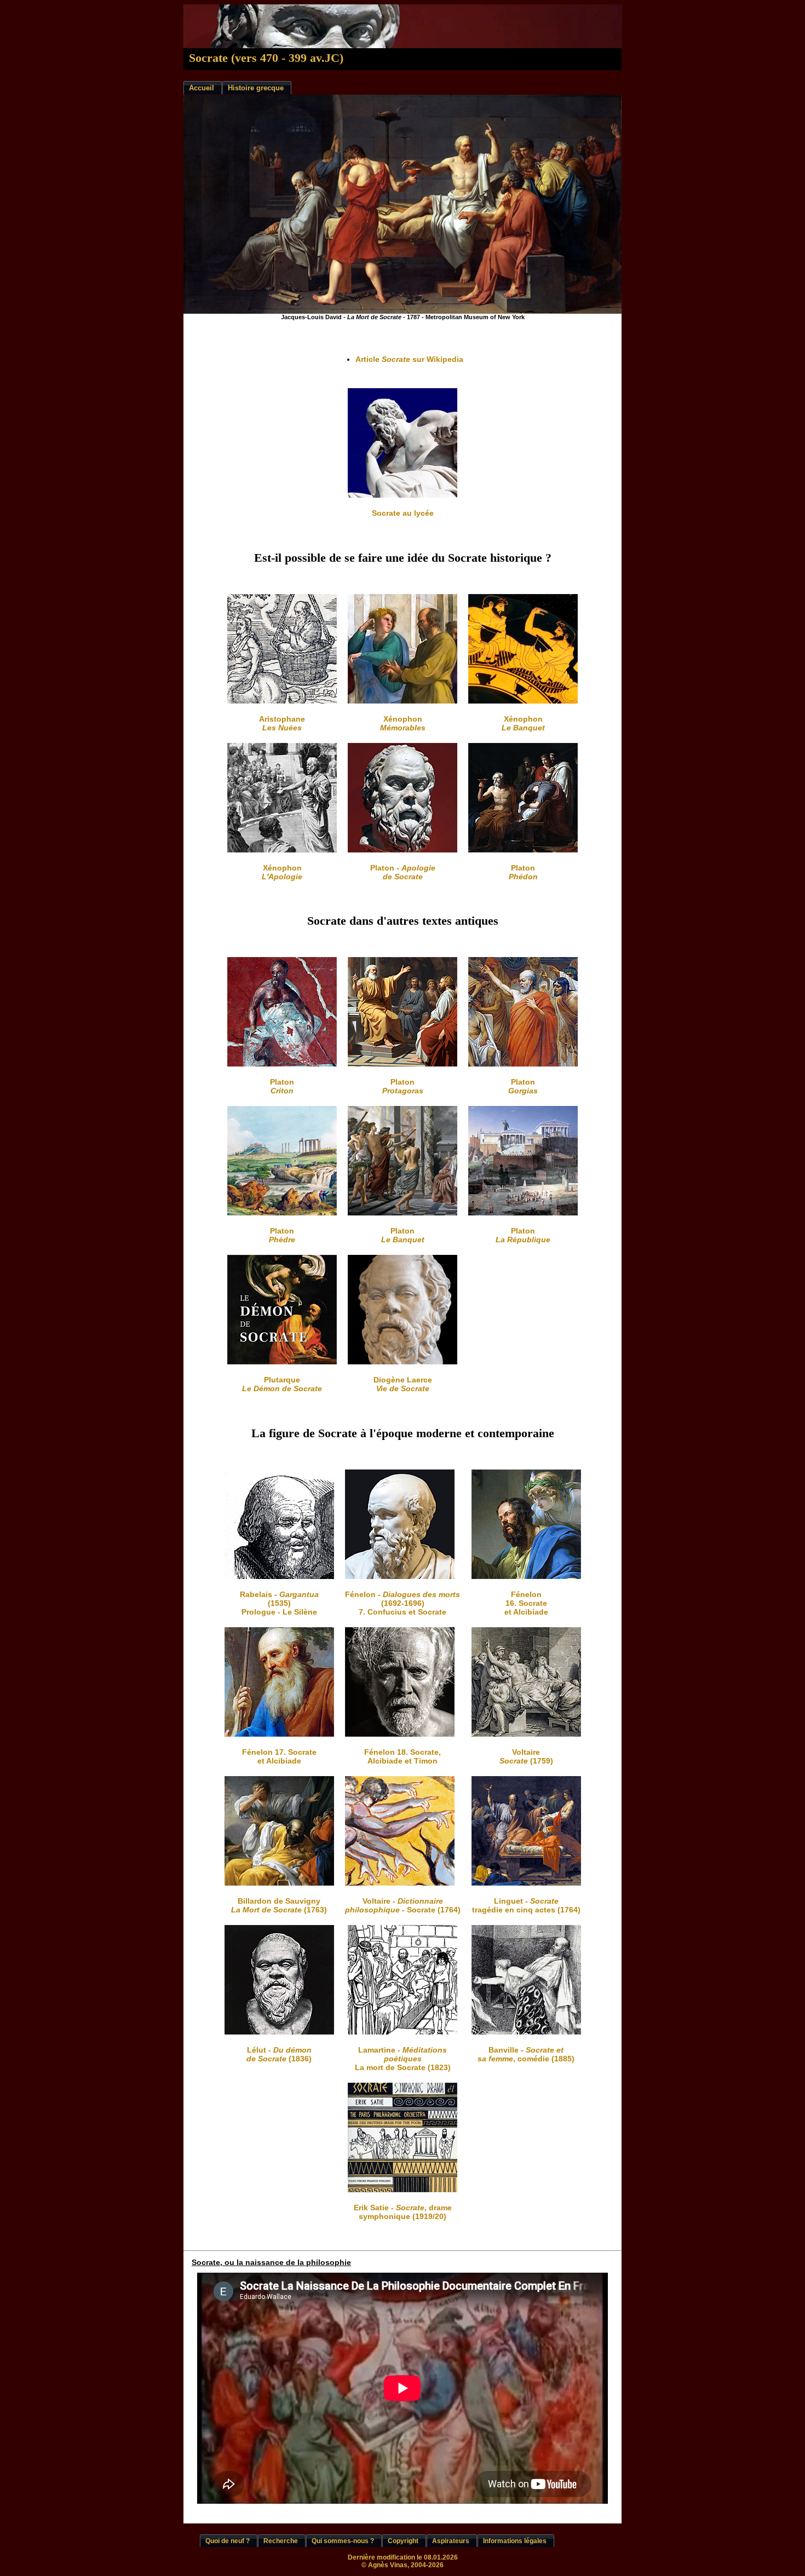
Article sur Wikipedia (409, 359)
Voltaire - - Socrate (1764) (403, 1905)
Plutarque (282, 1384)
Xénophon (403, 723)
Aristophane (282, 723)
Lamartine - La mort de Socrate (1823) (403, 2059)
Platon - (403, 872)
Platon (523, 872)
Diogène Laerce (403, 1384)
